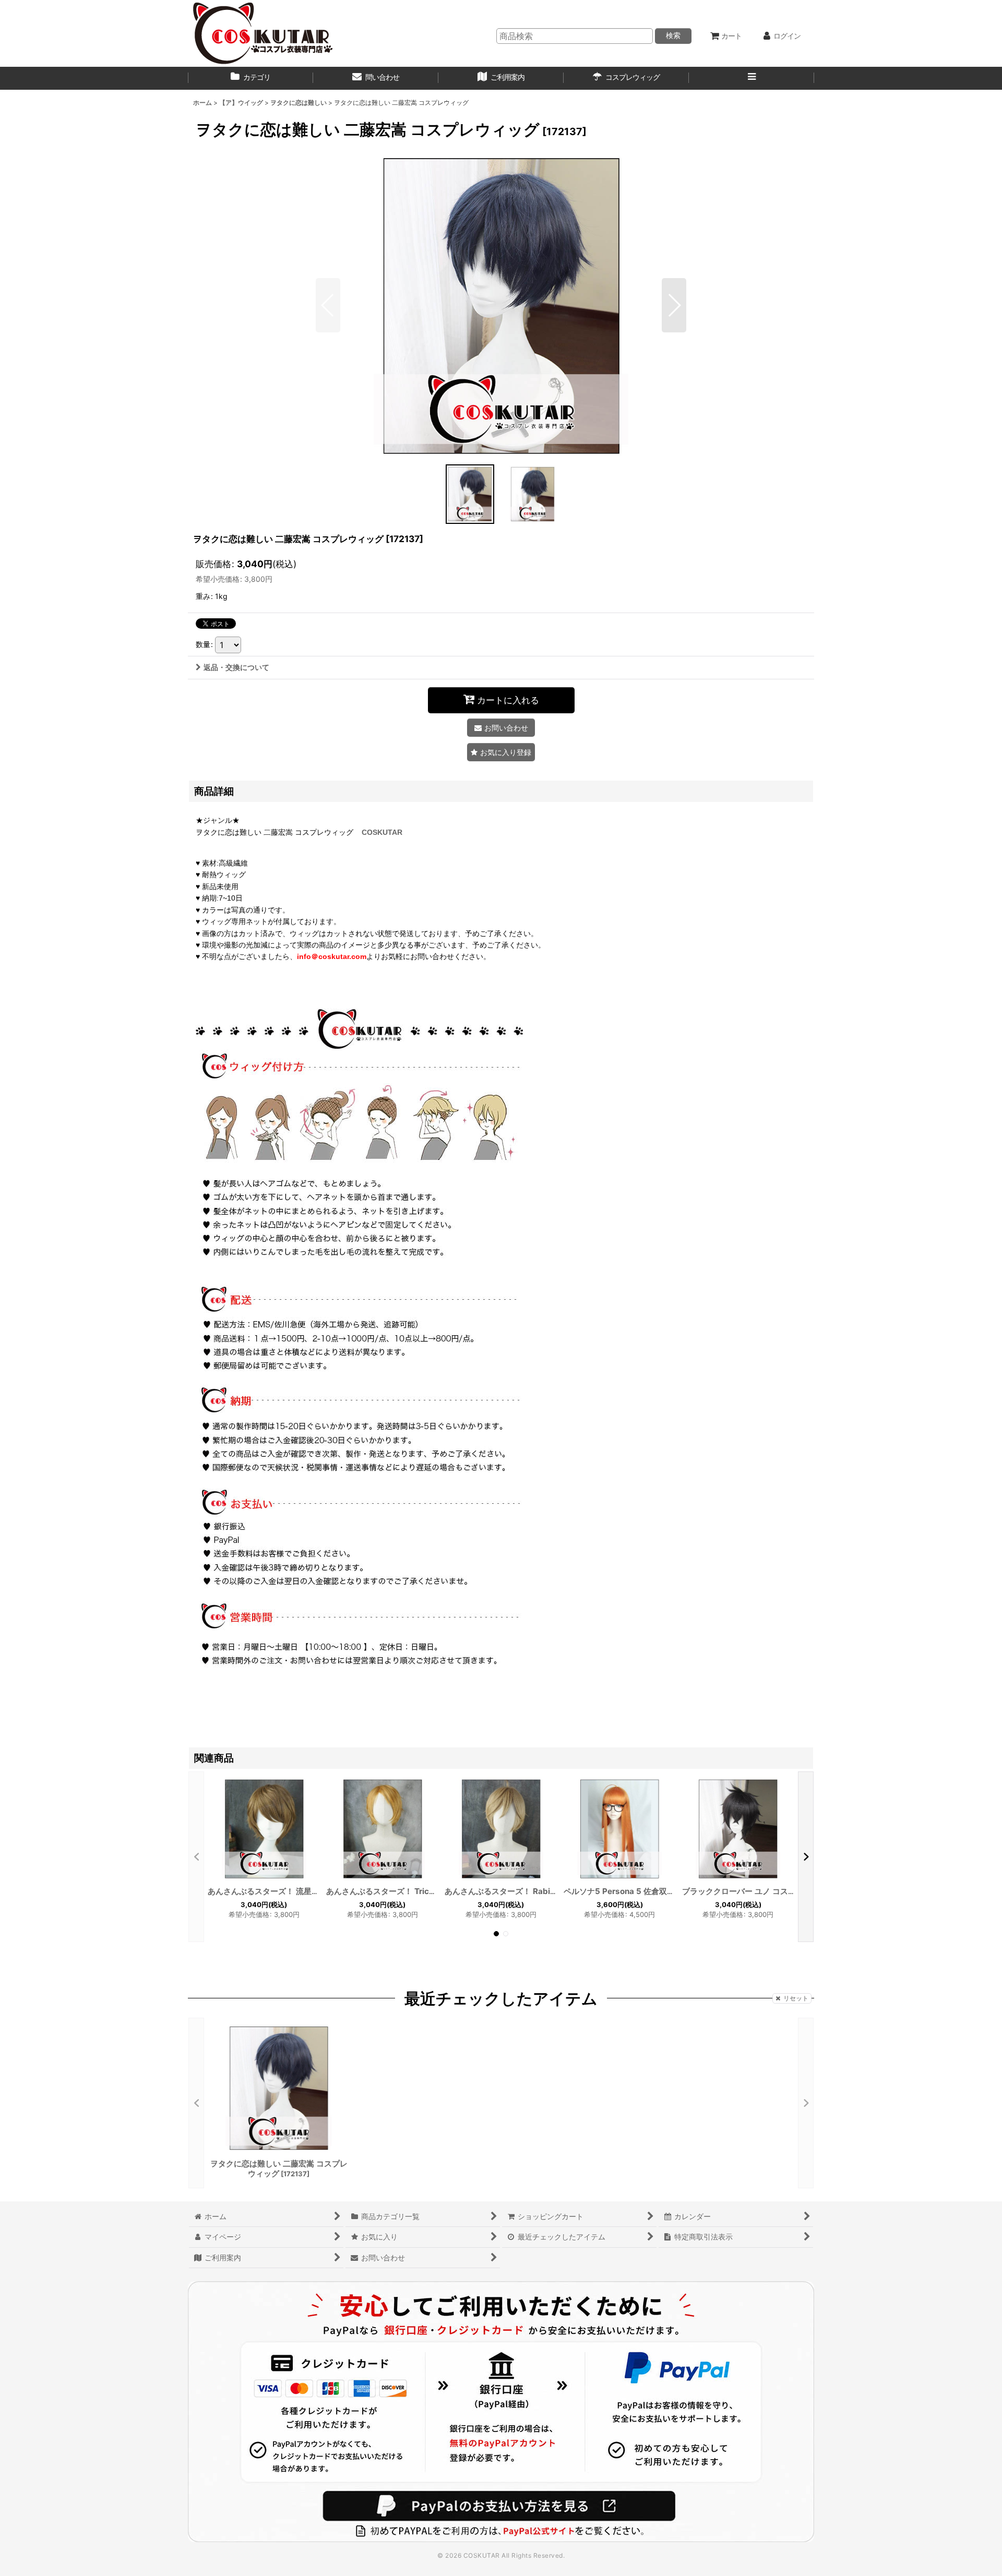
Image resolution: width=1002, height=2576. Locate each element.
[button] (751, 78)
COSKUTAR (382, 832)
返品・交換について (236, 667)
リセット (796, 1998)
